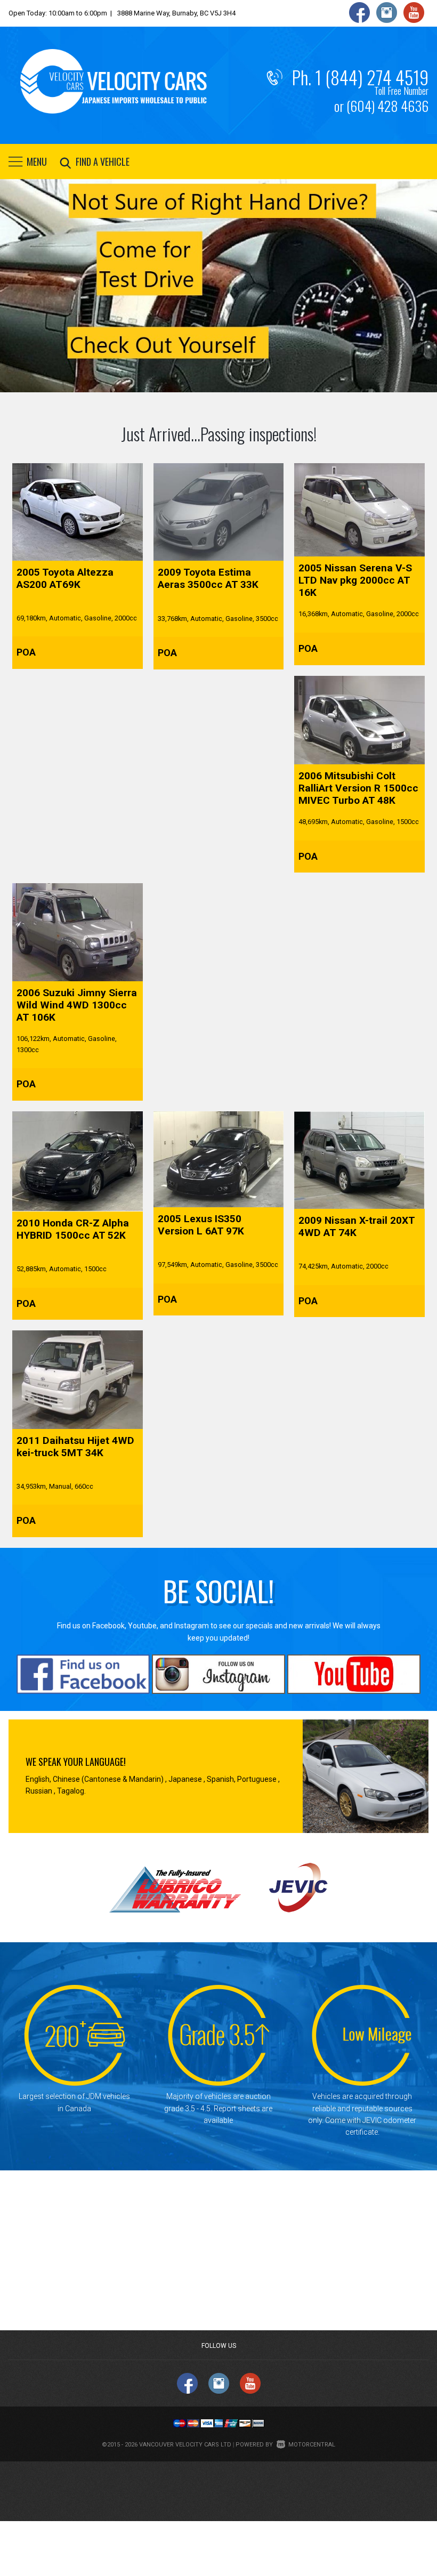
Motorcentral (312, 2445)
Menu (37, 161)
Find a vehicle (103, 161)
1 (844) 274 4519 (372, 77)
